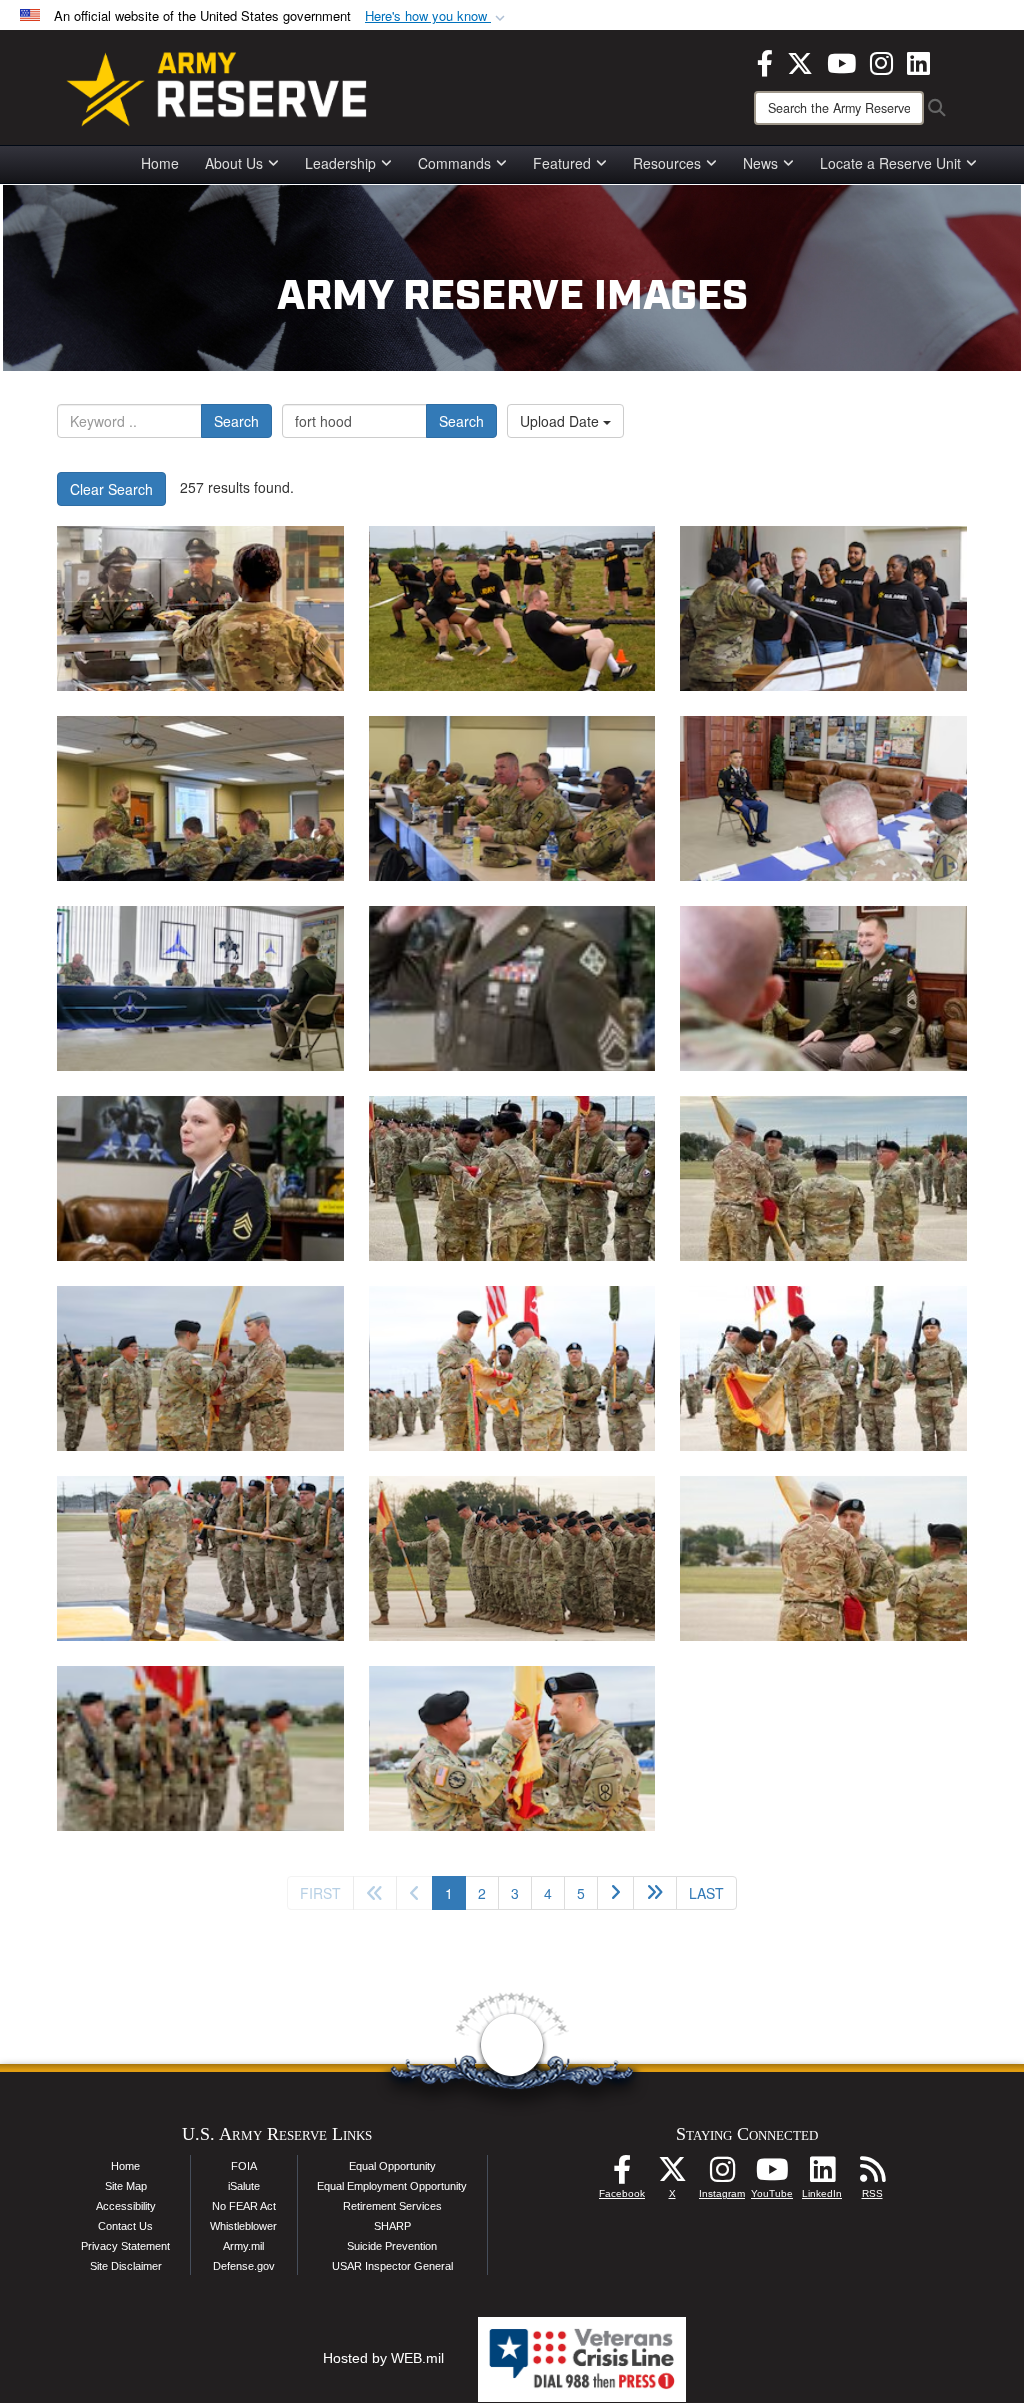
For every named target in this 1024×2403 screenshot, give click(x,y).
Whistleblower (243, 2226)
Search (236, 421)
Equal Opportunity (392, 2166)
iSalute (244, 2186)
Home (160, 163)
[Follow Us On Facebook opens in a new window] (622, 2175)
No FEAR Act (244, 2206)
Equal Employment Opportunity (392, 2186)
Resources (667, 163)
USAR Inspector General (392, 2266)
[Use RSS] (872, 2175)
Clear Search (111, 489)
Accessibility (126, 2206)
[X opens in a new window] (800, 61)
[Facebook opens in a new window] (765, 61)
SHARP (392, 2226)
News (760, 163)
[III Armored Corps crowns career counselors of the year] (823, 798)
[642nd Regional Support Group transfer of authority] (200, 1368)
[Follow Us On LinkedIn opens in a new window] (822, 2175)
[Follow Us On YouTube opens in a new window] (772, 2175)
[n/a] (512, 1178)
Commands (454, 163)
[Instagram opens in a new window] (881, 61)
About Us (234, 163)
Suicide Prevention (392, 2246)
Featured (562, 163)
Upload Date (561, 421)
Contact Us (125, 2226)
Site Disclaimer (126, 2266)
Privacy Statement (125, 2246)
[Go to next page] (615, 1893)
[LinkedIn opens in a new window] (918, 61)
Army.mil (243, 2246)
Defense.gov (244, 2266)
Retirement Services (392, 2206)
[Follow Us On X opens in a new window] (672, 2175)
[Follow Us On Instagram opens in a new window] (722, 2175)
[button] (437, 16)
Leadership (340, 163)
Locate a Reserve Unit (890, 163)
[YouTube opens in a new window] (841, 61)
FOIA (244, 2166)
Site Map (126, 2186)
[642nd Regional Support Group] (200, 1748)
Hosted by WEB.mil (383, 2358)
